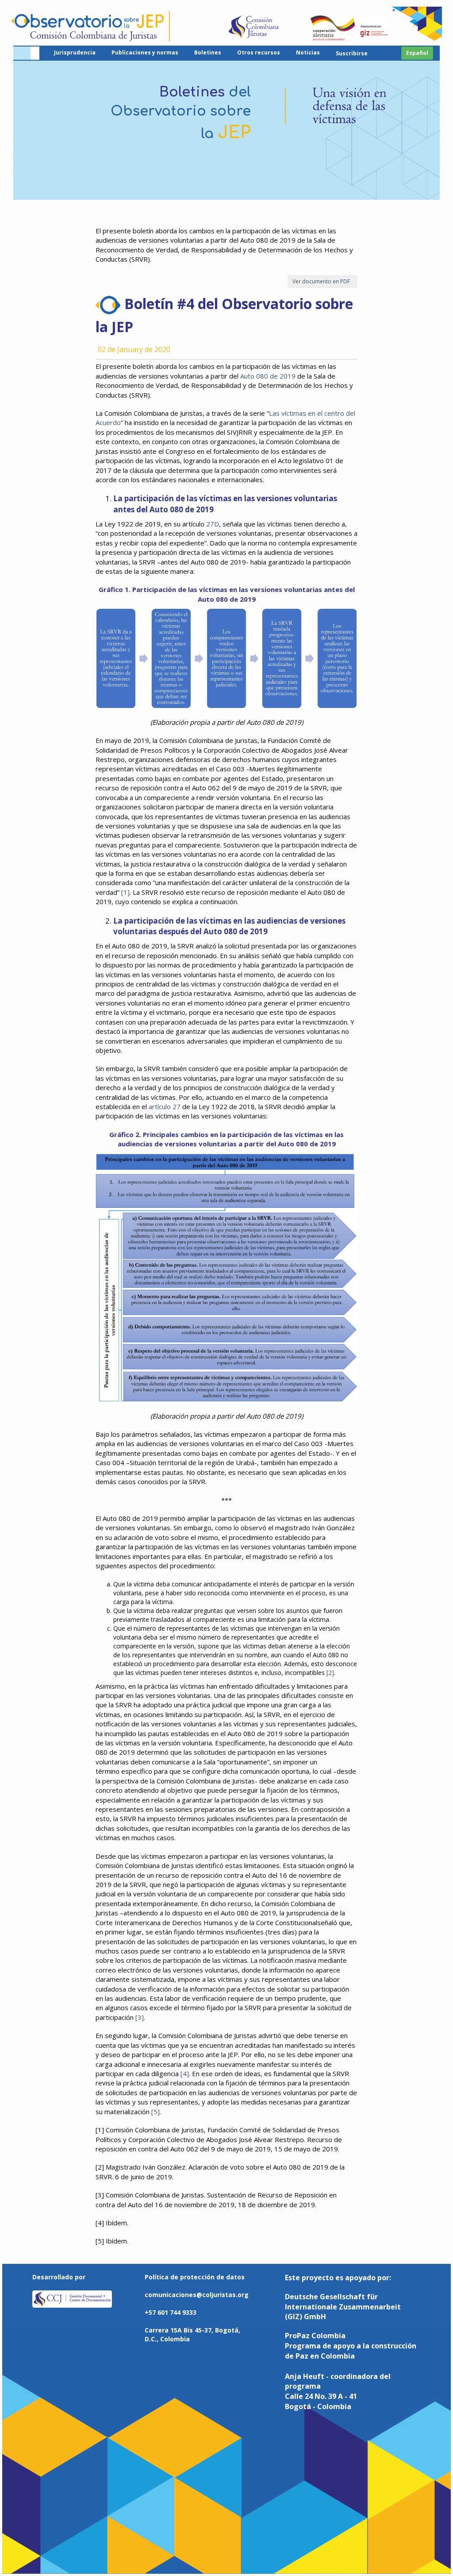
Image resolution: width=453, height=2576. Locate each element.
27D (213, 524)
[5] (155, 2112)
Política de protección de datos (195, 2277)
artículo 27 (165, 1106)
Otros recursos (259, 52)
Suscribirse (352, 53)
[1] (125, 892)
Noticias (308, 52)
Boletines (208, 52)
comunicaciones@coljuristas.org (197, 2295)
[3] (140, 2017)
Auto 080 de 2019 (268, 376)
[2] (330, 1673)
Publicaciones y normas (145, 52)
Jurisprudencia (75, 52)
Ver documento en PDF (322, 281)
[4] (185, 2073)
